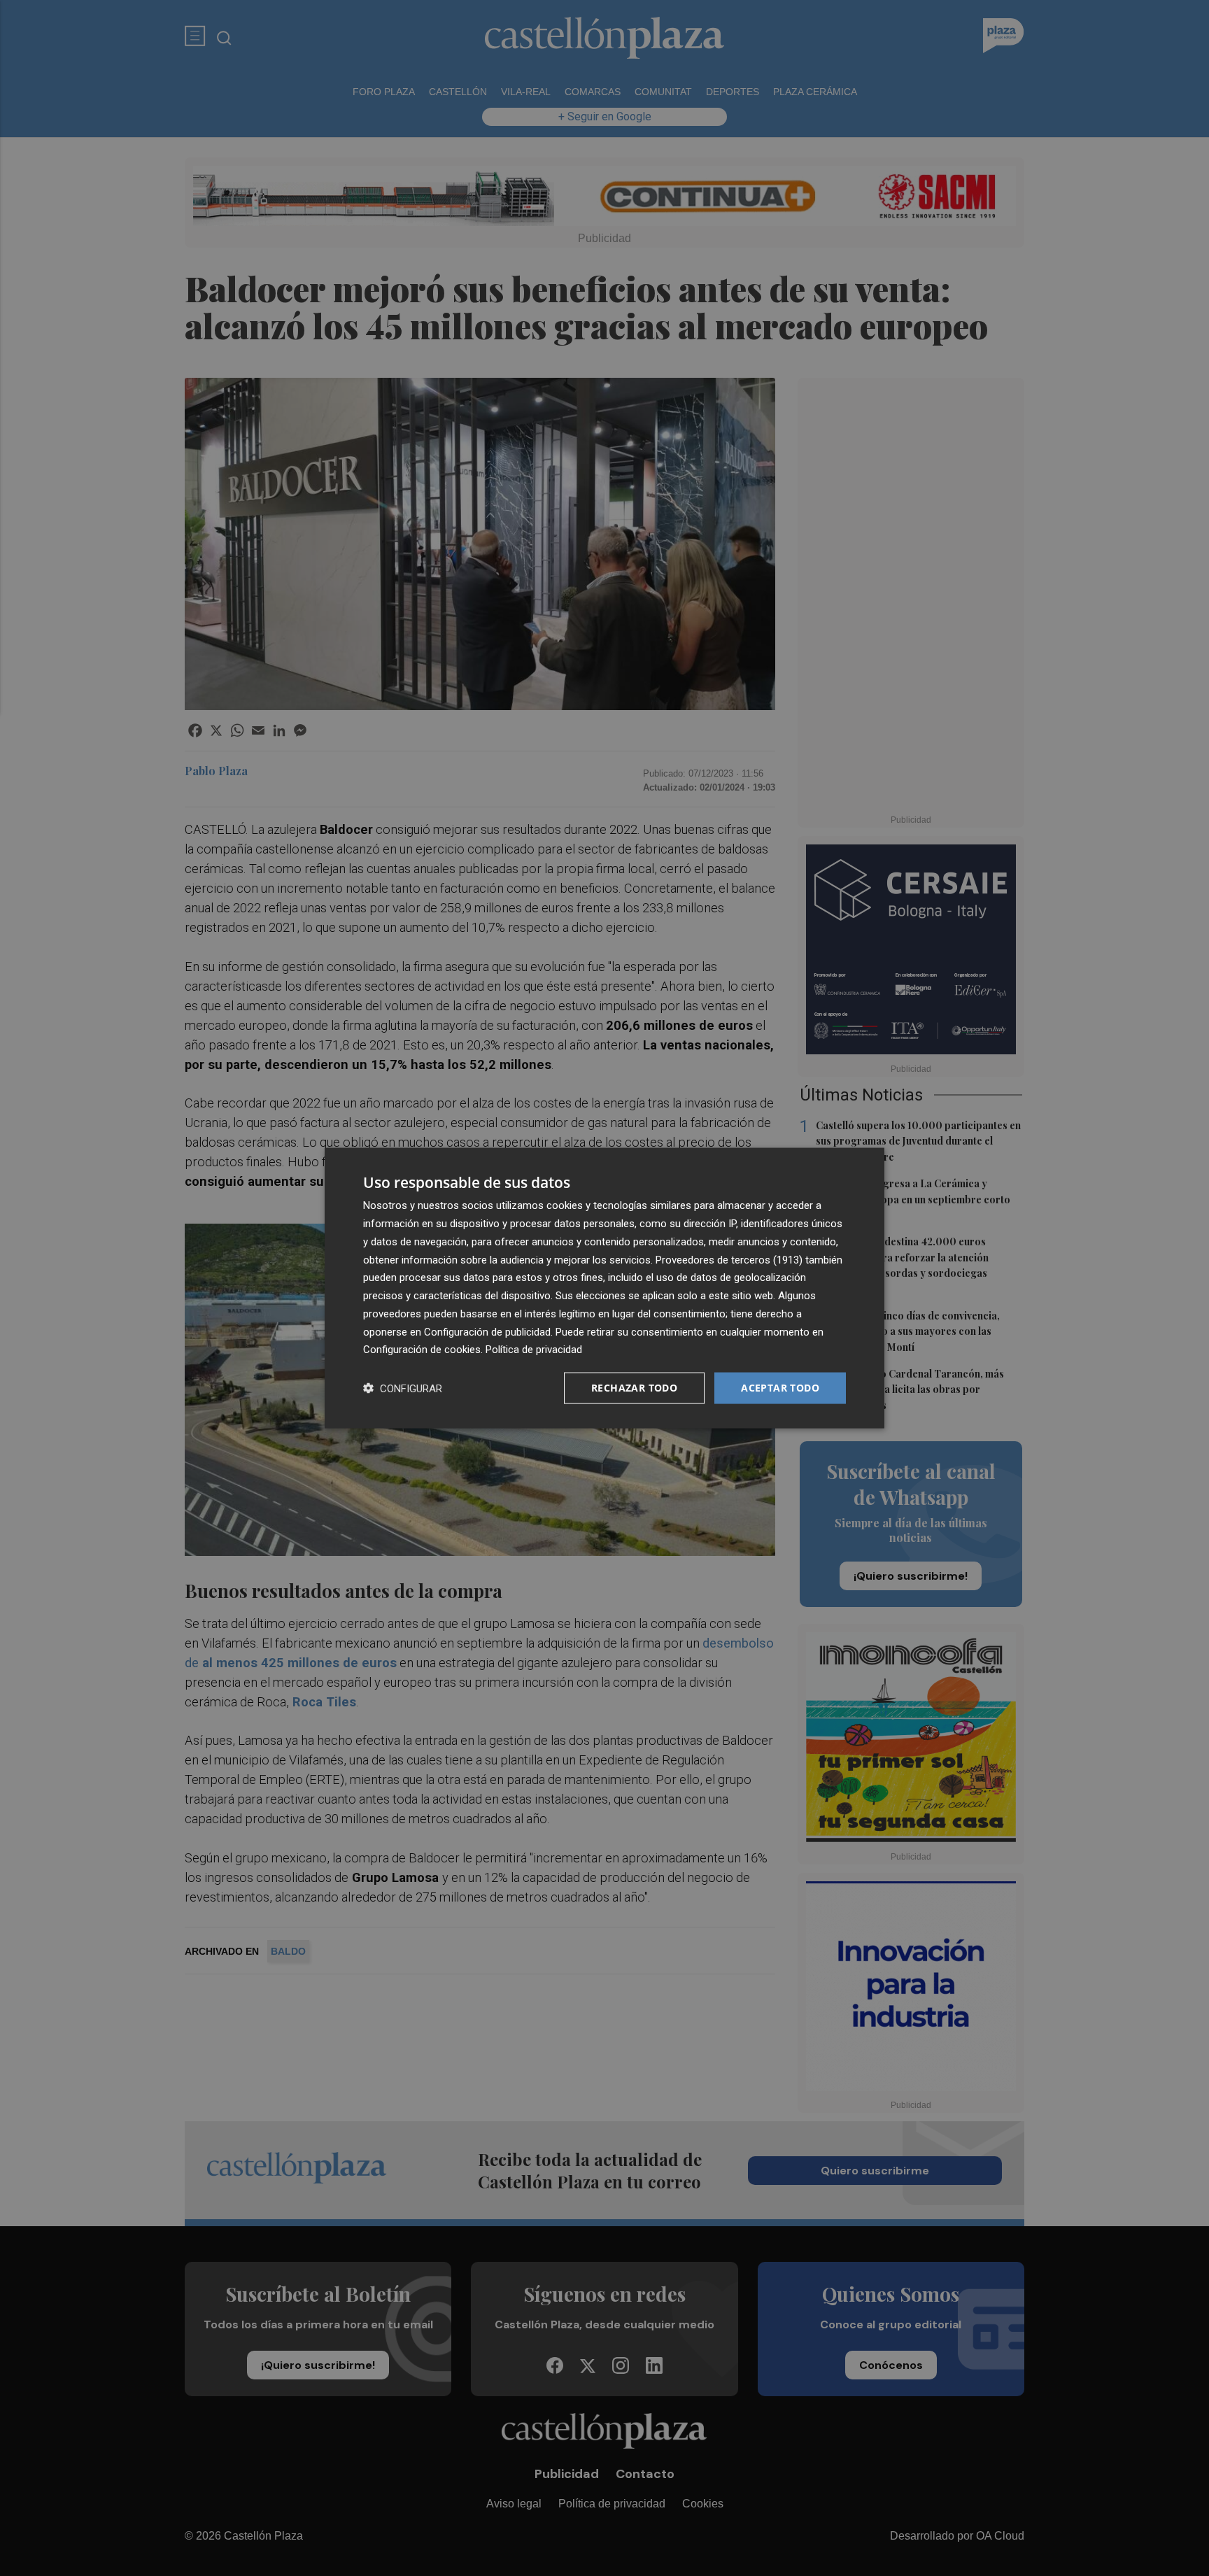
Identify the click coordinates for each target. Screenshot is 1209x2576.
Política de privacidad (534, 1350)
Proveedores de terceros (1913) (729, 1259)
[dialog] (604, 1288)
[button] (403, 1388)
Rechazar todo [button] (634, 1388)
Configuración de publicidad (487, 1331)
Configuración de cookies (422, 1350)
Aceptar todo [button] (780, 1388)
